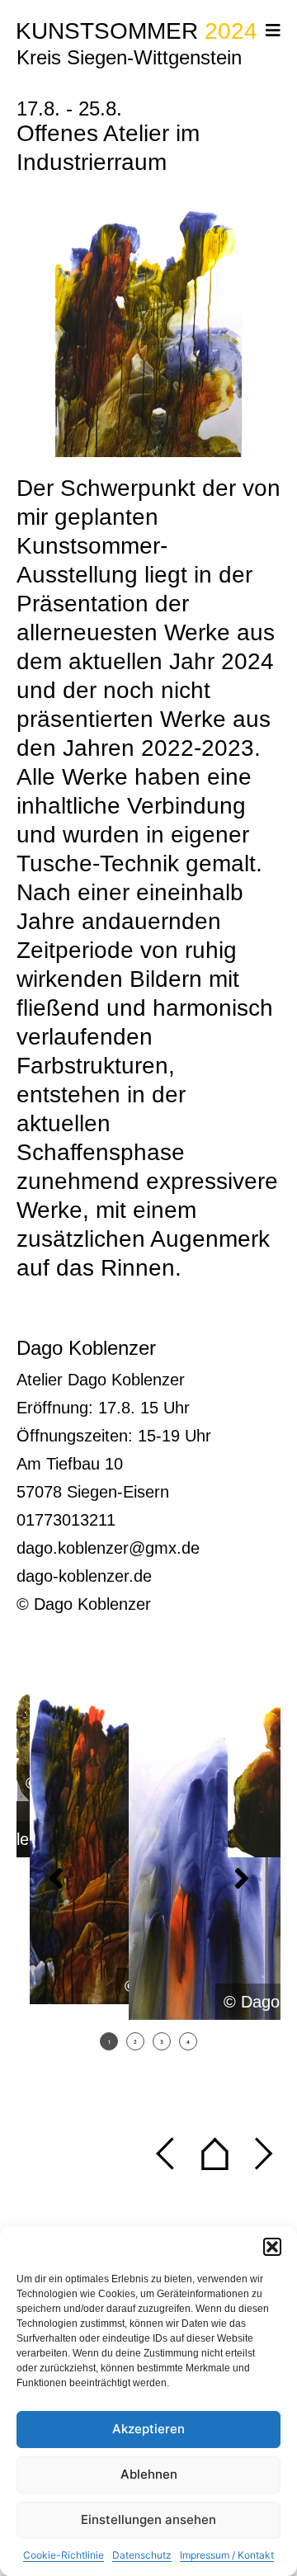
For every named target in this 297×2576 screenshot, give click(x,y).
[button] (272, 2247)
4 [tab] (188, 2042)
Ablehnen (149, 2474)
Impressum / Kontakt (227, 2555)
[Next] (241, 1878)
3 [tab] (162, 2042)
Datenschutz (142, 2555)
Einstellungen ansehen (148, 2519)
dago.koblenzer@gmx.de (108, 1548)
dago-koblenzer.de (84, 1576)
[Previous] (56, 1878)
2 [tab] (135, 2042)
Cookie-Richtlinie (64, 2555)
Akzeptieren (148, 2429)
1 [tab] (109, 2042)
